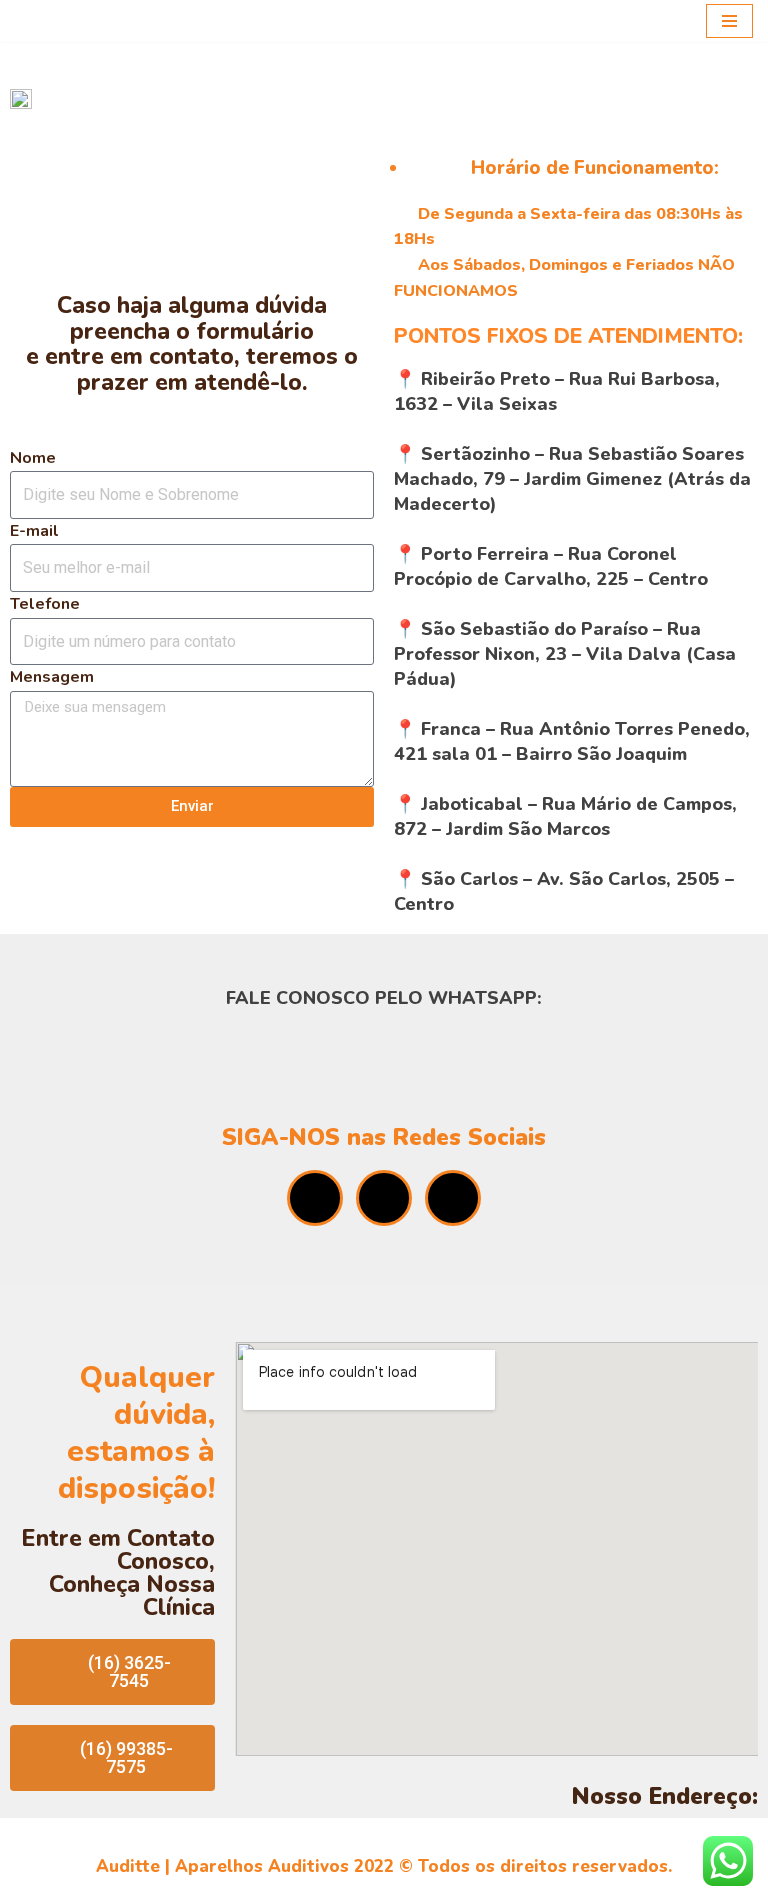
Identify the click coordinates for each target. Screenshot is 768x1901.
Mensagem (52, 677)
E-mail (34, 531)
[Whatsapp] (315, 1198)
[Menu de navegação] (729, 21)
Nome (33, 458)
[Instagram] (453, 1198)
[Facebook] (384, 1198)
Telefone (45, 604)
